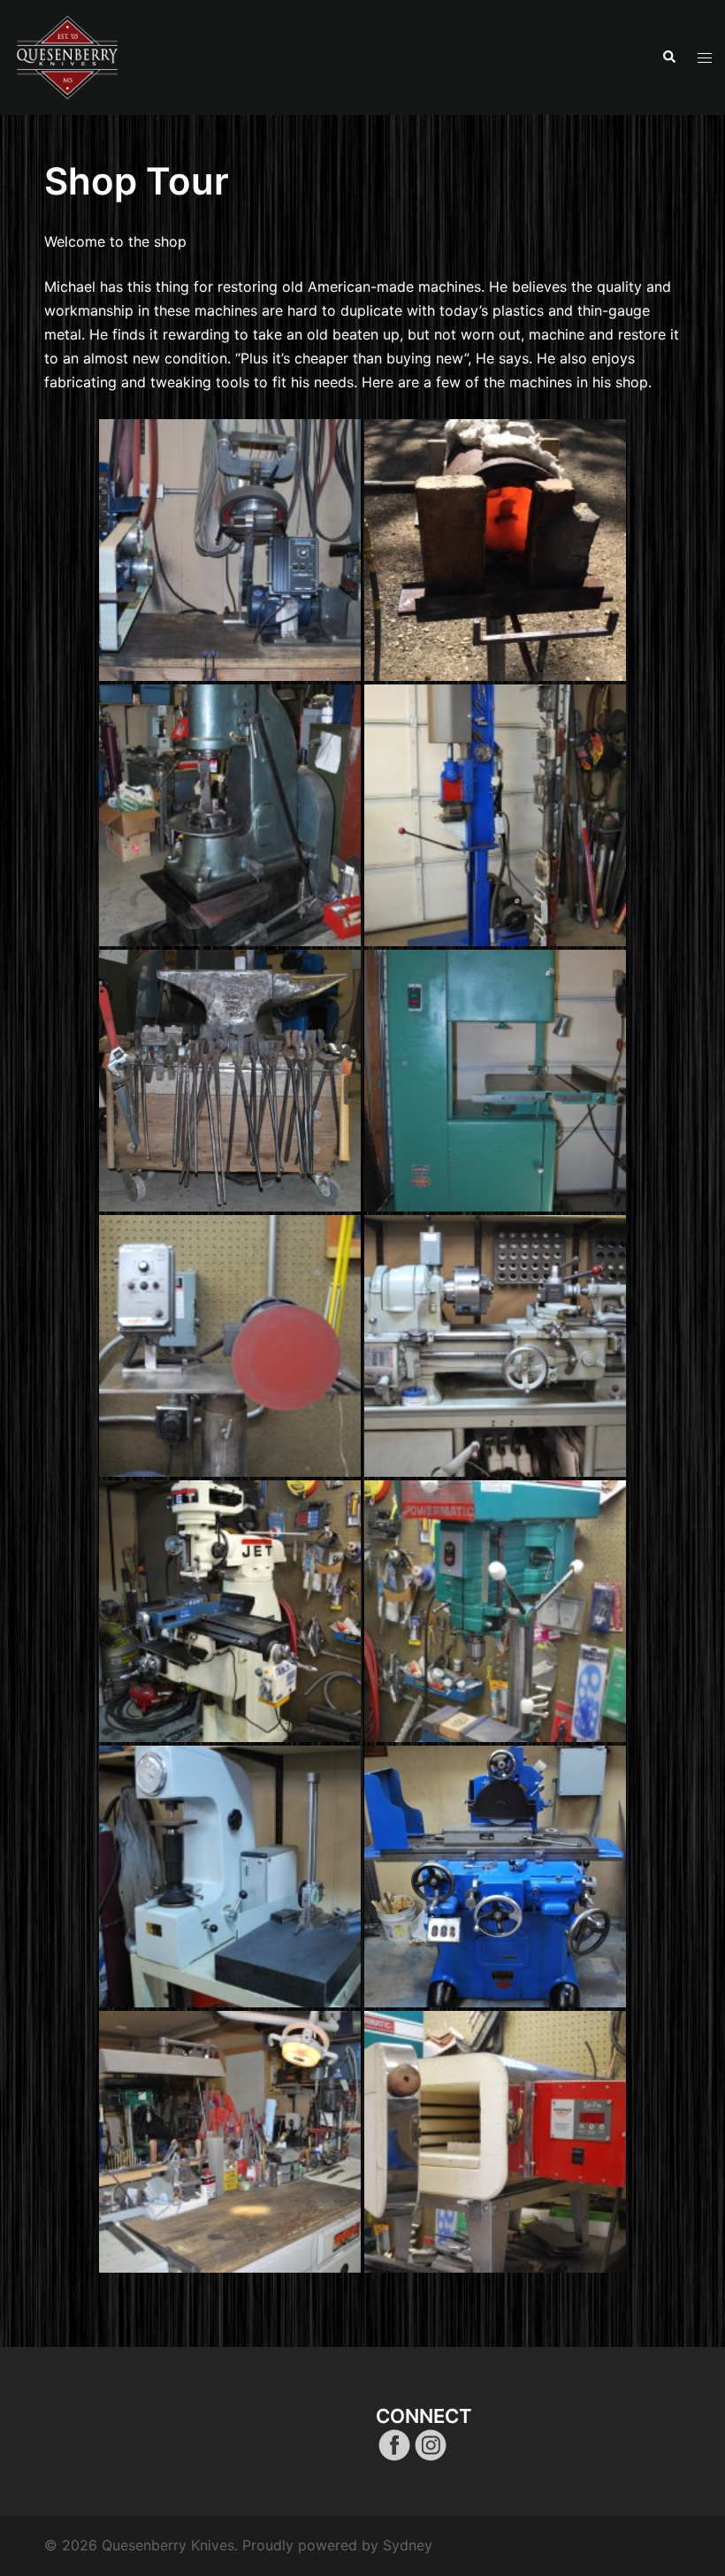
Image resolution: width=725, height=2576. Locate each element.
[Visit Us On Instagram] (430, 2443)
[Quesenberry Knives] (68, 56)
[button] (668, 57)
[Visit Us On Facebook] (394, 2443)
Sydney (408, 2545)
